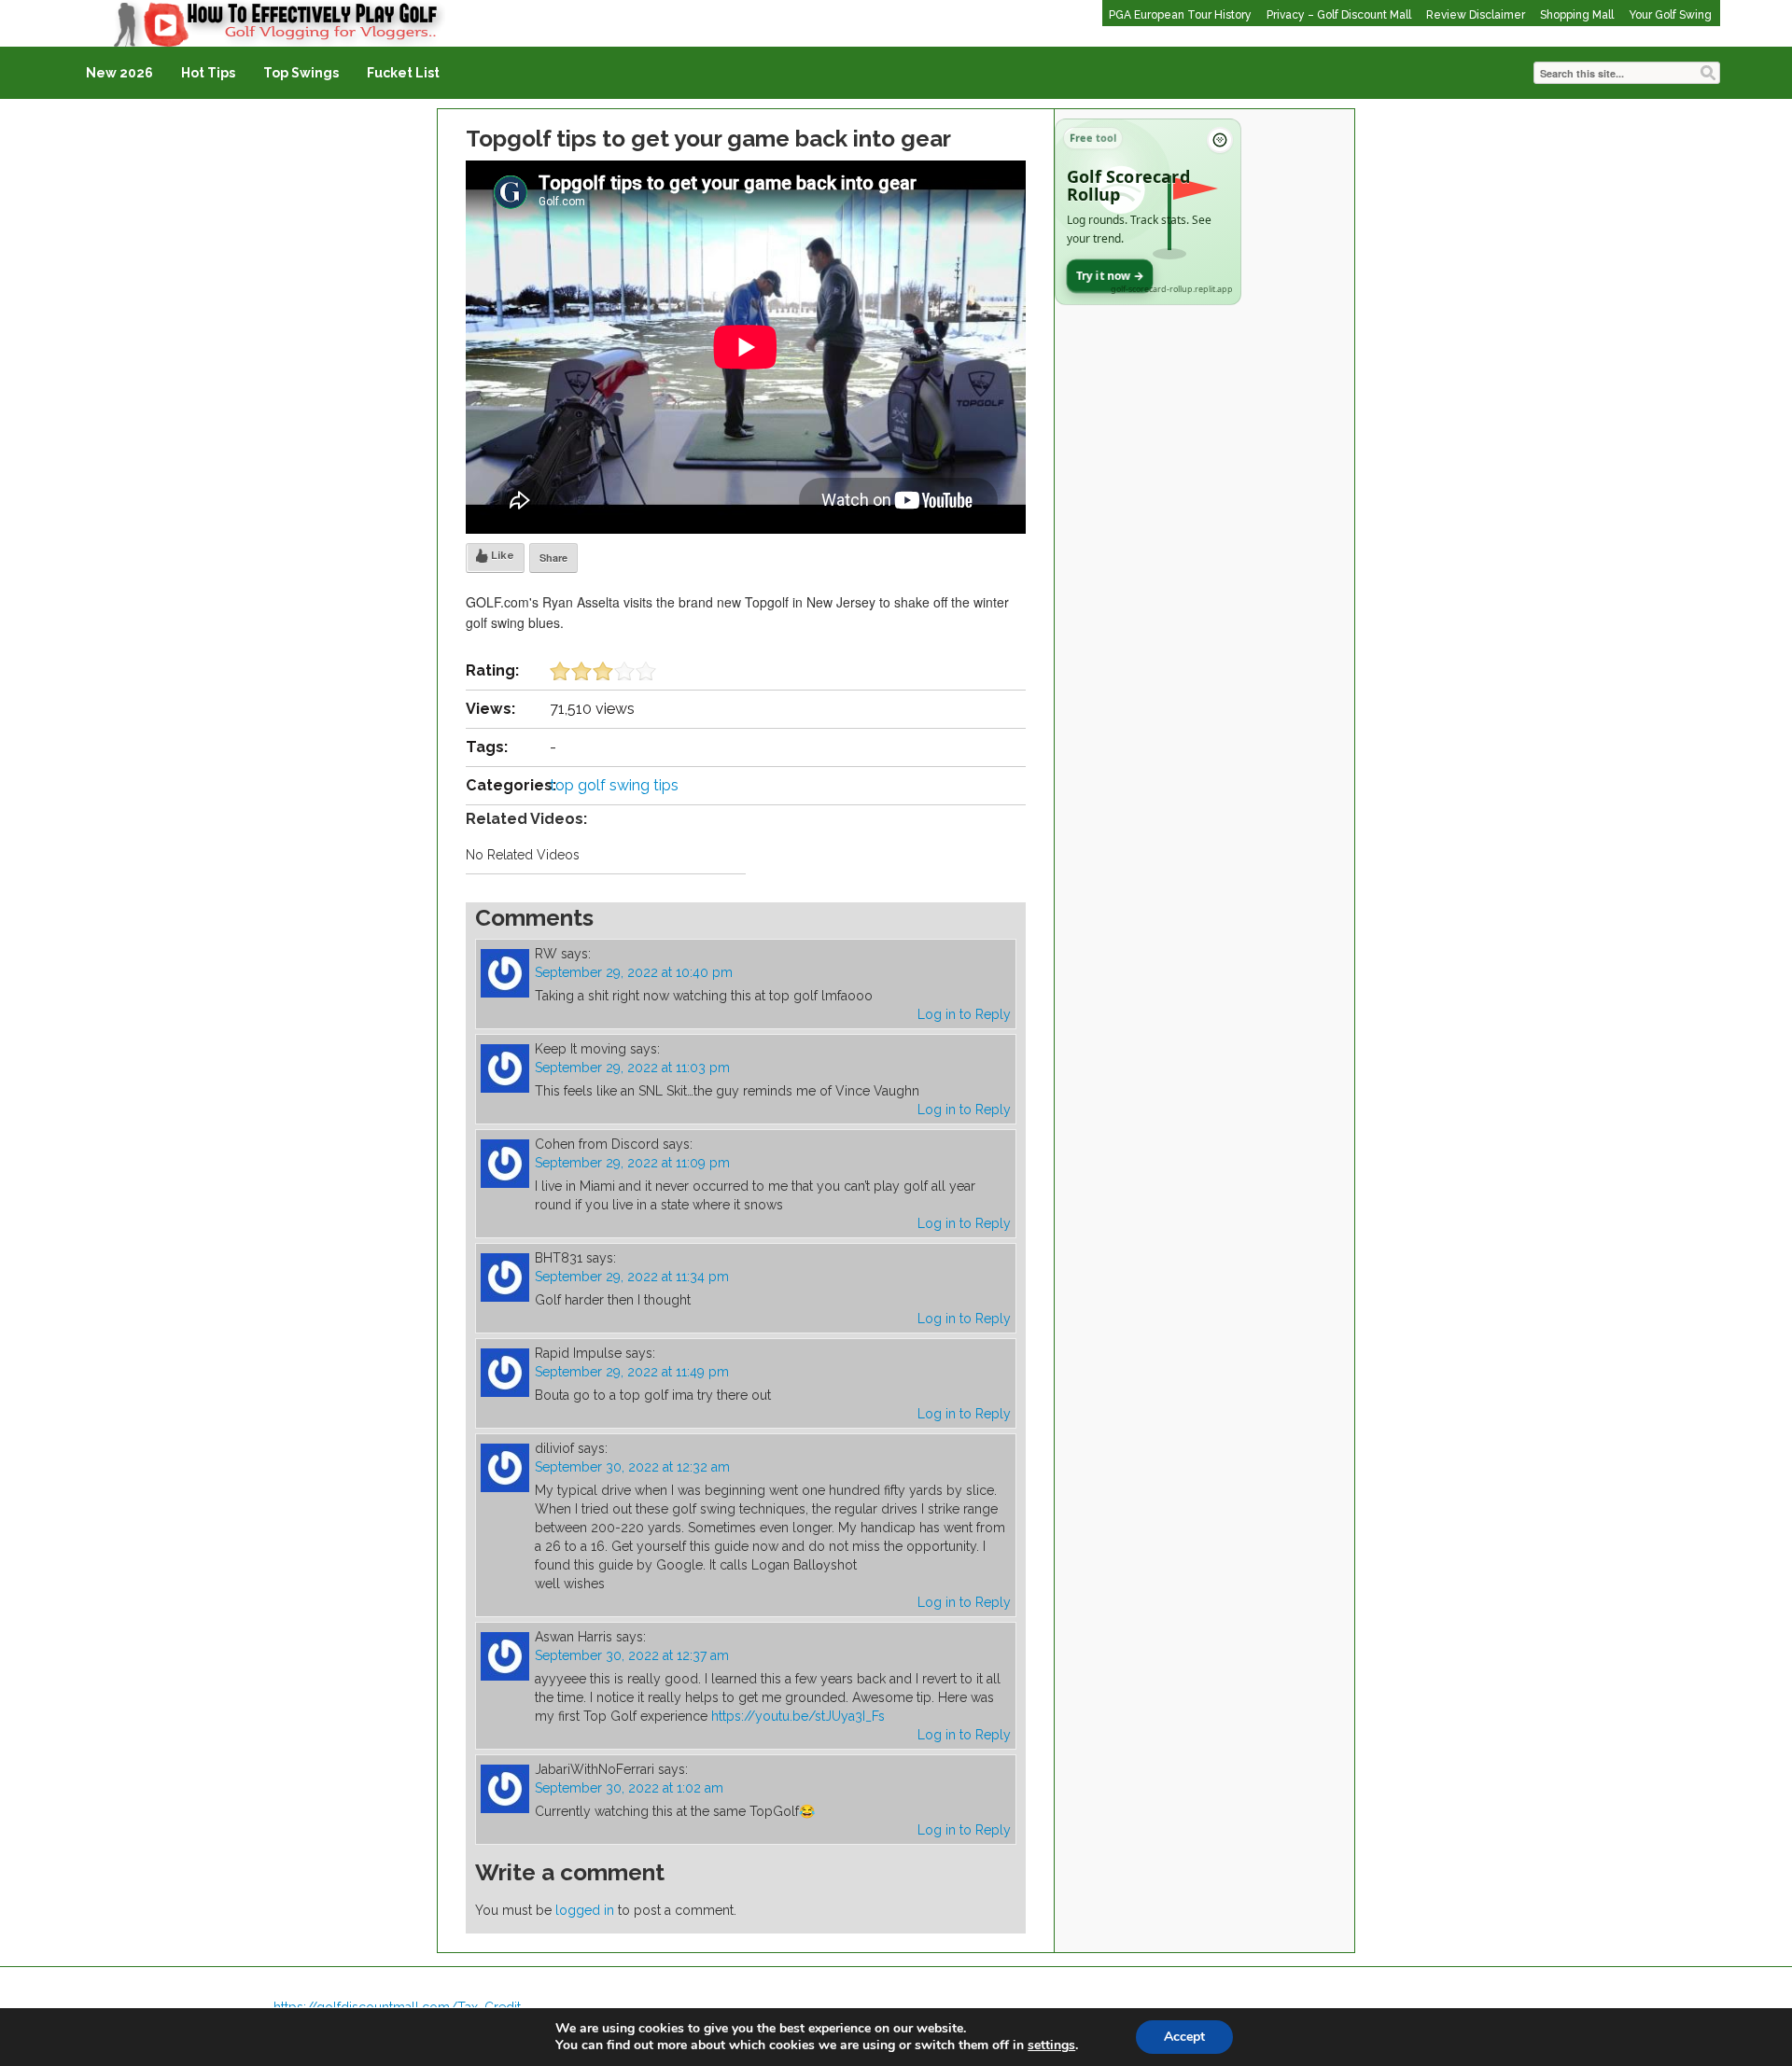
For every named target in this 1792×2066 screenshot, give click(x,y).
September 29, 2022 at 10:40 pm (634, 972)
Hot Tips (208, 73)
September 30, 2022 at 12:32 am (632, 1467)
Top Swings (301, 73)
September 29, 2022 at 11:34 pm (632, 1277)
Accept (1184, 2037)
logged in (585, 1910)
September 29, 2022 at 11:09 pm (632, 1163)
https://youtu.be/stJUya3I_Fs (798, 1716)
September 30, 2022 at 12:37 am (632, 1655)
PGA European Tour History (1180, 15)
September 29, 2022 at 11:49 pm (632, 1372)
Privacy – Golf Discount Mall (1339, 15)
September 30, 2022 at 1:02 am (629, 1788)
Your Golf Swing (1670, 15)
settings (1051, 2045)
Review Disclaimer (1476, 15)
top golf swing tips (614, 785)
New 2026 (119, 73)
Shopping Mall (1577, 15)
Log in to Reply (964, 1014)
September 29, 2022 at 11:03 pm (632, 1068)
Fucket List (403, 73)
